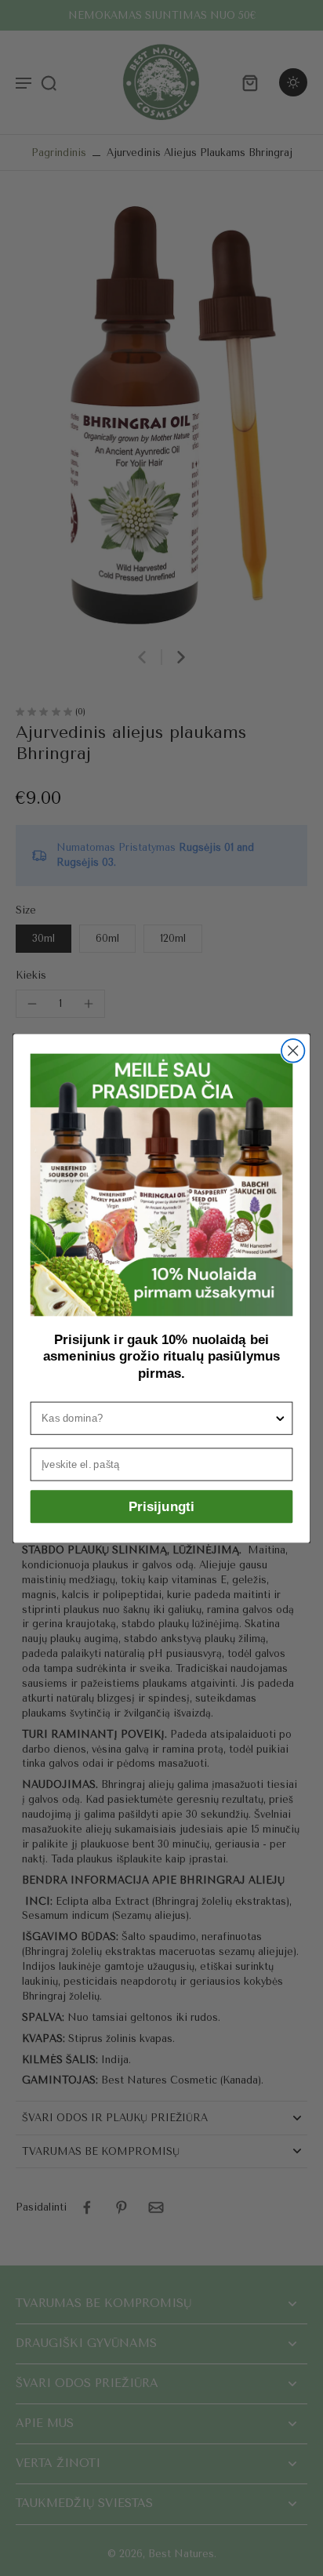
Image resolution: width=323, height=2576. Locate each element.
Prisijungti (161, 1506)
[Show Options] (280, 1418)
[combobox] (158, 1418)
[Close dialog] (293, 1050)
